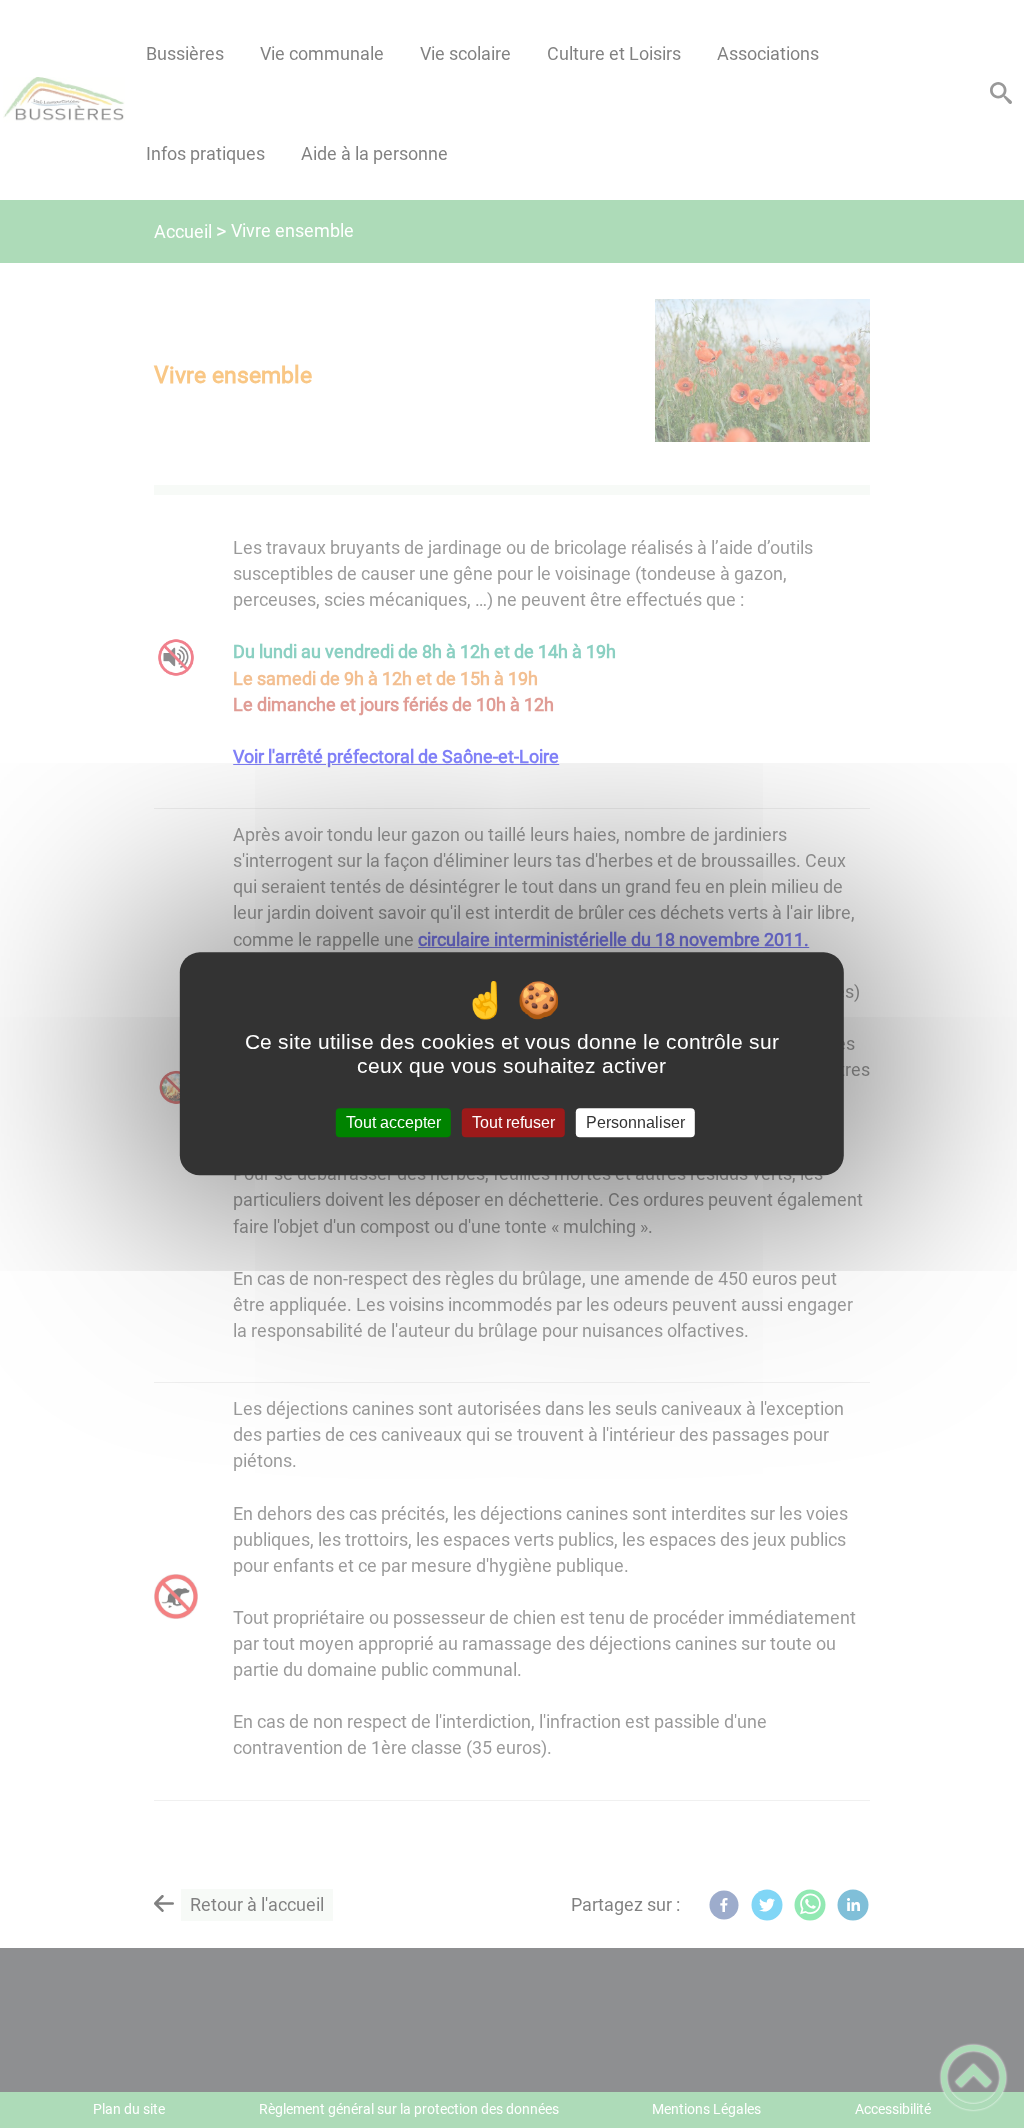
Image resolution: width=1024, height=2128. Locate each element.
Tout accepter (393, 1122)
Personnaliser (635, 1122)
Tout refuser (513, 1122)
